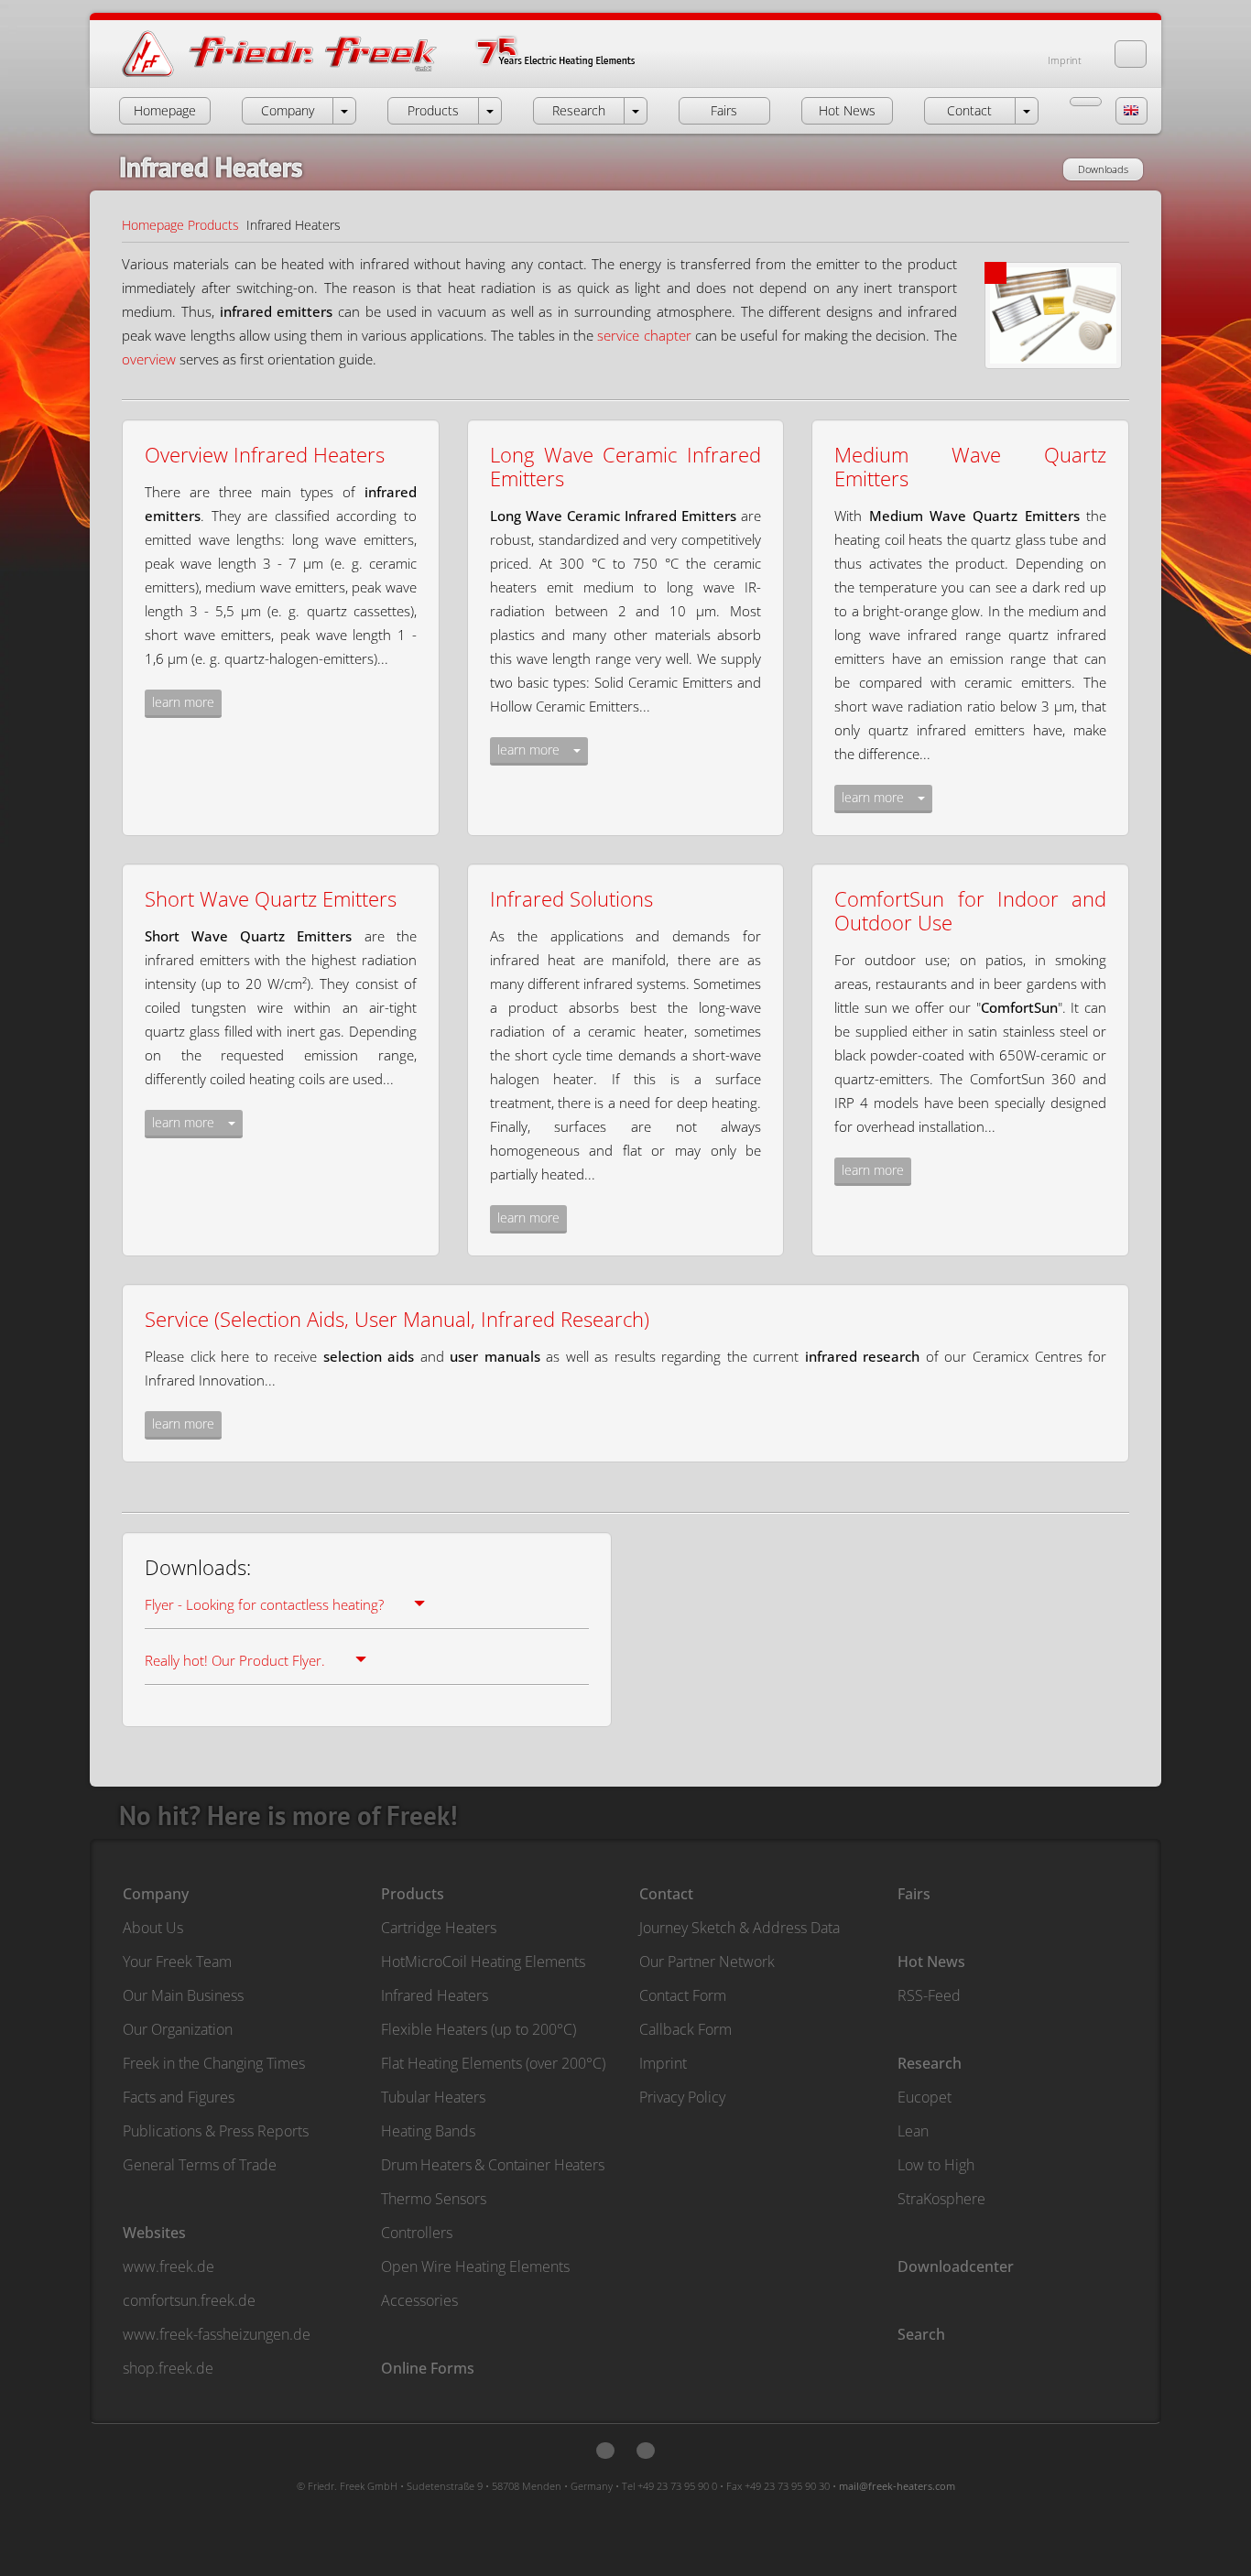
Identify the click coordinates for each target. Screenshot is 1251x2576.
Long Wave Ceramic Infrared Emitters (626, 466)
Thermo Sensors (434, 2199)
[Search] (1131, 54)
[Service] (1086, 102)
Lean (913, 2131)
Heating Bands (428, 2131)
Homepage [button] (165, 110)
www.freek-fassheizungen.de (217, 2334)
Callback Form (685, 2029)
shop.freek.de (168, 2368)
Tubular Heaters (433, 2097)
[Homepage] (397, 76)
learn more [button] (183, 702)
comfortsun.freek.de (189, 2300)
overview (149, 359)
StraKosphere (941, 2199)
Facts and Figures (179, 2097)
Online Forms (428, 2368)
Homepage (153, 225)
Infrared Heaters (435, 1995)
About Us (153, 1928)
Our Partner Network (707, 1962)
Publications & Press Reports (216, 2131)
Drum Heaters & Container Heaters (493, 2165)
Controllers (417, 2233)
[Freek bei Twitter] (605, 2451)
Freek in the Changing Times (214, 2063)
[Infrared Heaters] (1057, 304)
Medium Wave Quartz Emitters (970, 466)
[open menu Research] (636, 111)
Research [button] (579, 110)
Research (930, 2063)
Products (213, 225)
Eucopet (925, 2097)
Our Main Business (183, 1995)
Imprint (1065, 60)
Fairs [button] (724, 110)
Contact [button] (969, 110)
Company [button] (288, 110)
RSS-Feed (929, 1995)
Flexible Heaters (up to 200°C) (479, 2029)
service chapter (644, 335)
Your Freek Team (177, 1962)
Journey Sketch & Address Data (740, 1928)
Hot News (931, 1962)
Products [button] (433, 110)
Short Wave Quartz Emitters (271, 898)
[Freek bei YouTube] (646, 2451)
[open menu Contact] (1027, 111)
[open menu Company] (344, 111)
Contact (666, 1894)
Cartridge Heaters (439, 1928)
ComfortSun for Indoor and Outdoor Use (970, 910)
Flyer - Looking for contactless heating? (264, 1604)
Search (921, 2334)
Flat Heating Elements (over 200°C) (493, 2063)
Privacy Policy (682, 2097)
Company (156, 1894)
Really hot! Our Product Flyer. (235, 1660)
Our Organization (178, 2029)
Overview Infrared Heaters (265, 454)
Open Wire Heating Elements (475, 2266)
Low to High (936, 2165)
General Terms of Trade (200, 2165)
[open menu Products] (490, 111)
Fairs (914, 1894)
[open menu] (577, 751)
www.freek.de (169, 2266)
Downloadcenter (956, 2266)
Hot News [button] (847, 110)
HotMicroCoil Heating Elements (483, 1962)
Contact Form (683, 1995)
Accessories (419, 2300)
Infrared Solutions (571, 898)
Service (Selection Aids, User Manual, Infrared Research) (397, 1319)
